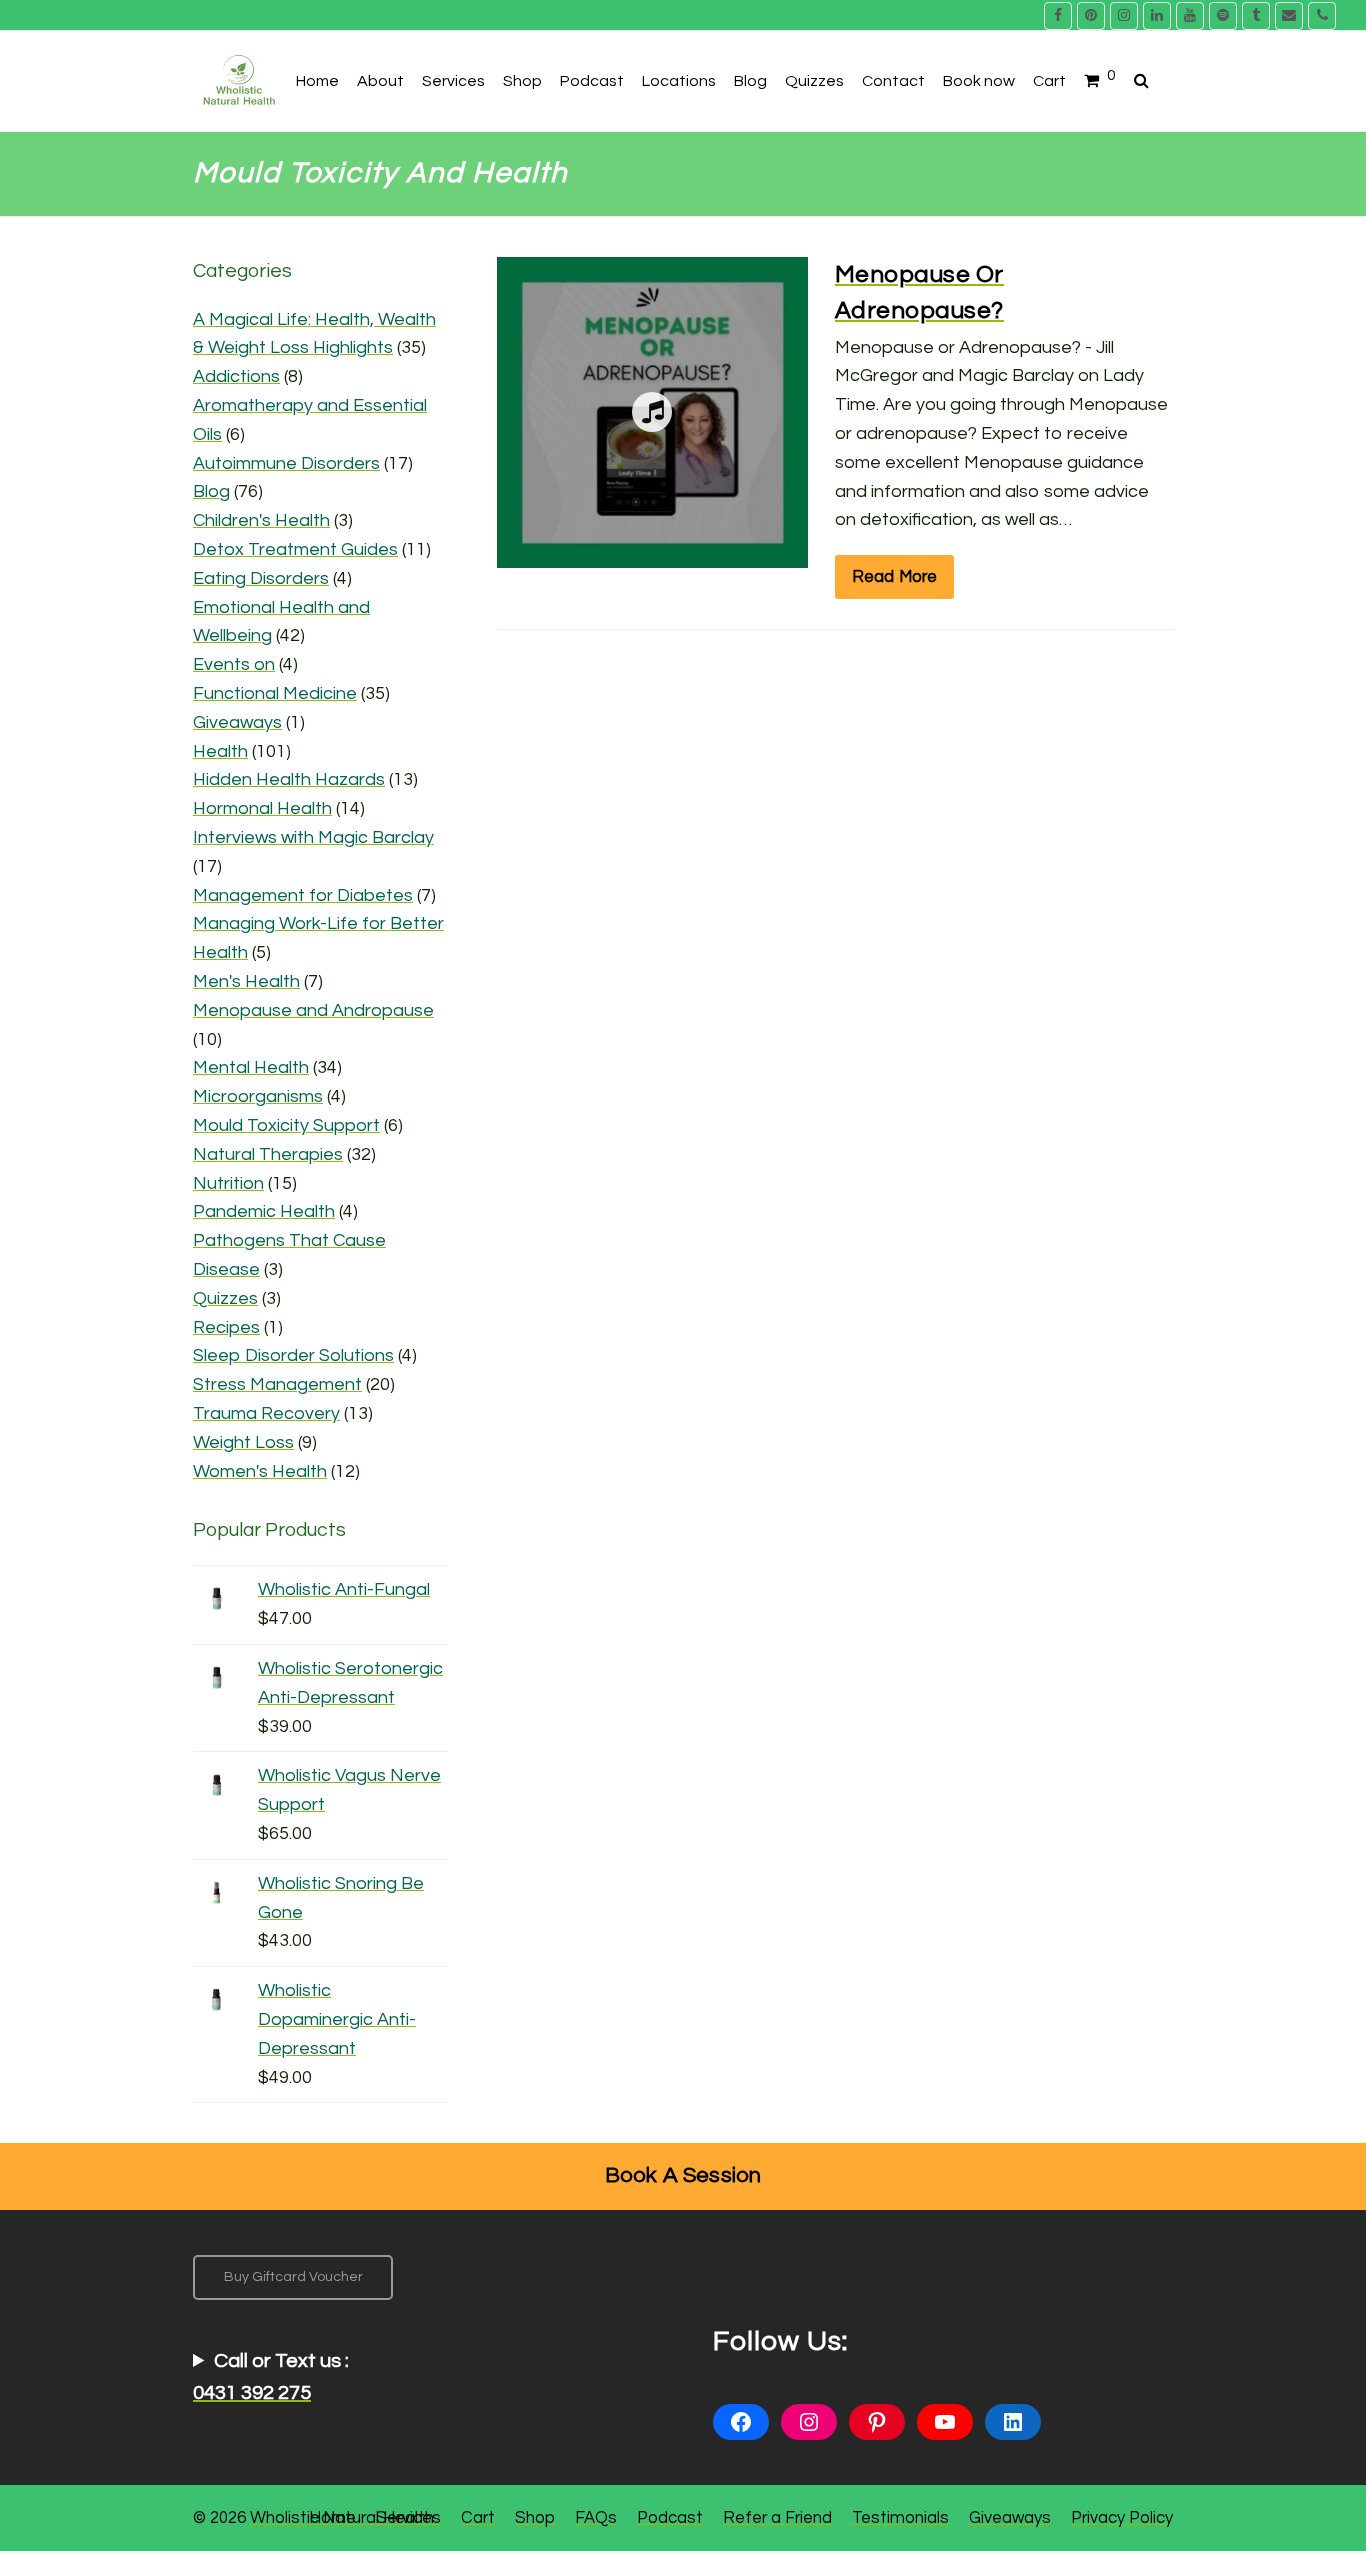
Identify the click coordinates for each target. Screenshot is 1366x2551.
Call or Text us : (271, 2377)
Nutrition (228, 1183)
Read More (895, 576)
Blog (211, 491)
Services (408, 2517)
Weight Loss (243, 1442)
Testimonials (900, 2517)
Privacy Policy (1122, 2517)
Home (332, 2517)
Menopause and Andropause (313, 1010)
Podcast (670, 2517)
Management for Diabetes (303, 895)
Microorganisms (258, 1096)
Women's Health (260, 1471)
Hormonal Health (262, 808)
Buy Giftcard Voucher (293, 2277)
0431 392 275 (252, 2393)
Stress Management (277, 1384)
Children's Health (261, 520)
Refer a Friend (777, 2517)
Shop (535, 2517)
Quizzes (225, 1298)
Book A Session (683, 2175)
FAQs (596, 2517)
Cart (478, 2517)
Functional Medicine (275, 693)
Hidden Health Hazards (289, 779)
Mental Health (251, 1067)
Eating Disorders (261, 578)
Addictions (236, 376)
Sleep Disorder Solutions (293, 1355)
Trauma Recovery (266, 1413)
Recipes (226, 1327)
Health (220, 751)
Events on (234, 664)
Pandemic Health (264, 1211)
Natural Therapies (268, 1154)
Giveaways (237, 722)
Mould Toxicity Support (286, 1125)
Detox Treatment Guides (295, 549)
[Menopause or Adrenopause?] (652, 552)
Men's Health (246, 981)
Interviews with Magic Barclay (313, 837)
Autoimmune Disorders (286, 463)
